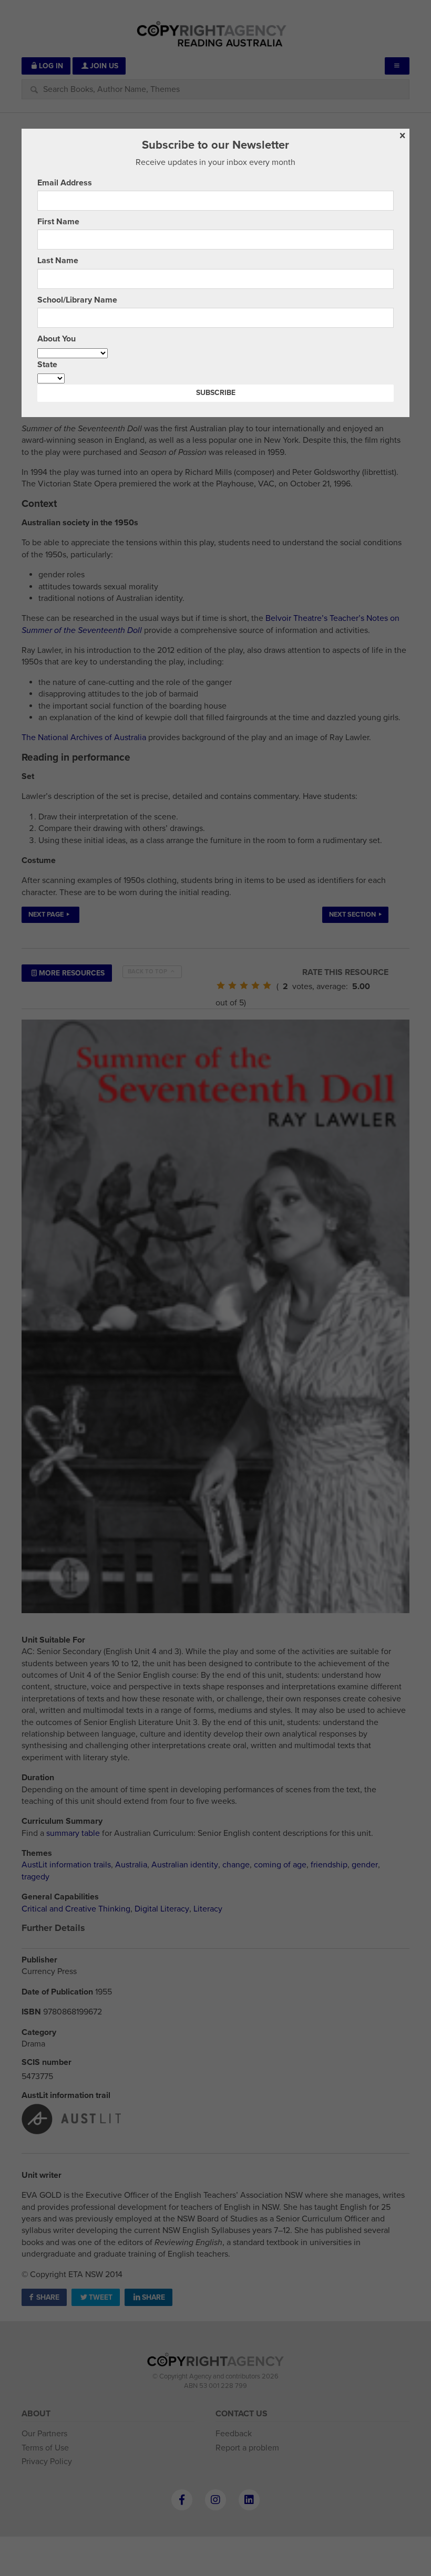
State (47, 365)
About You (57, 339)
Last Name (58, 261)
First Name (58, 222)
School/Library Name (77, 300)
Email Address (65, 183)
